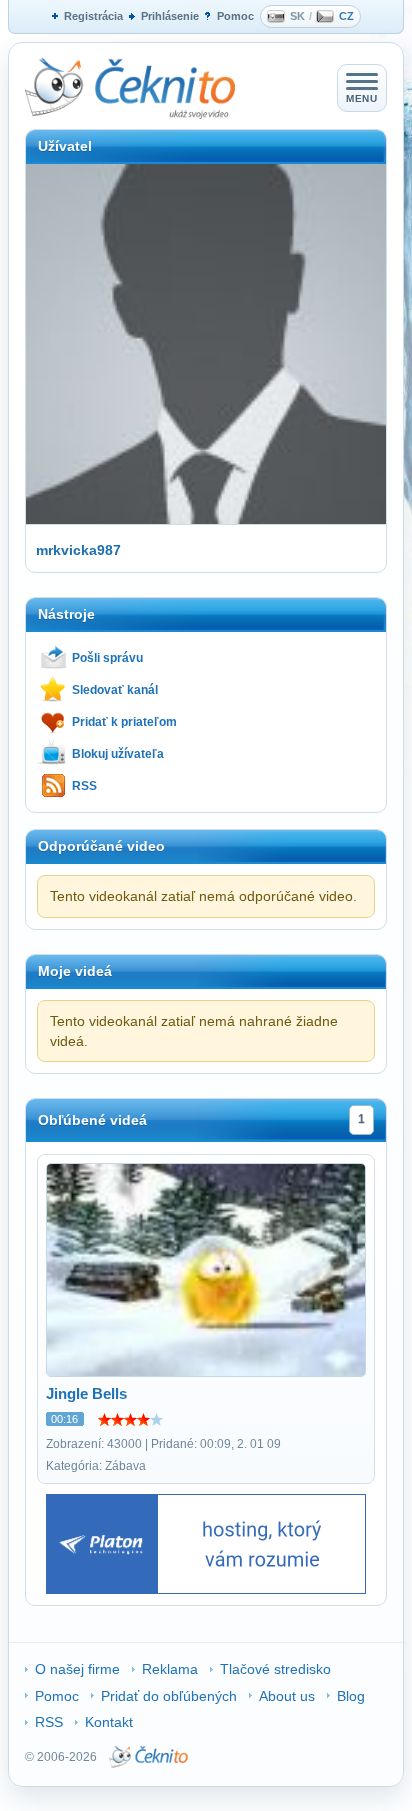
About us (287, 1696)
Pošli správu (107, 658)
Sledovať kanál (115, 690)
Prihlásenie (170, 16)
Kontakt (109, 1722)
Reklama (170, 1669)
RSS (84, 786)
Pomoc (235, 16)
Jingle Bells (86, 1393)
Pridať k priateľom (124, 722)
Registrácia (93, 16)
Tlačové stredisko (275, 1669)
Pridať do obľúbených (169, 1696)
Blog (351, 1696)
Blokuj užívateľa (118, 754)
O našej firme (77, 1669)
